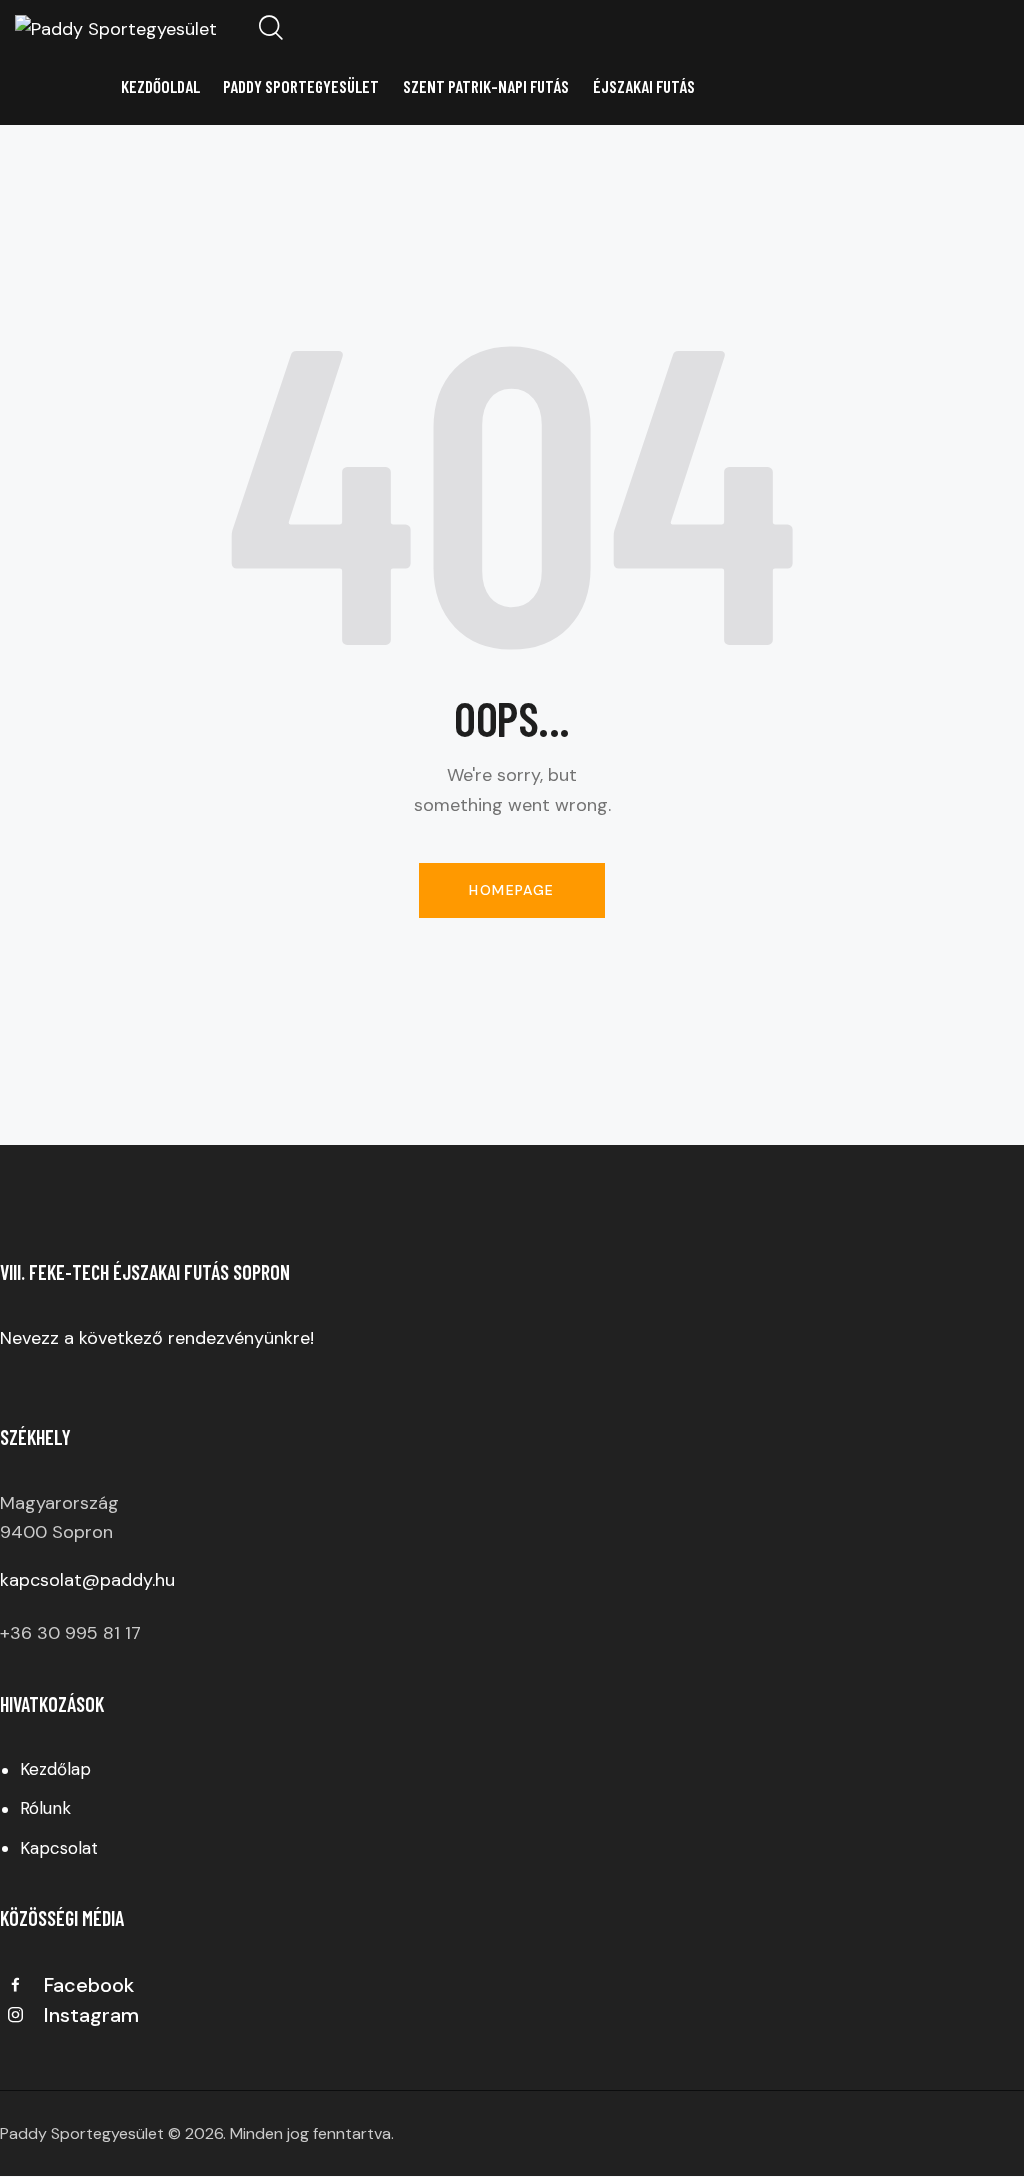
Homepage (511, 890)
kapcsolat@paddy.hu (87, 1580)
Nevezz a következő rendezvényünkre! (159, 1338)
